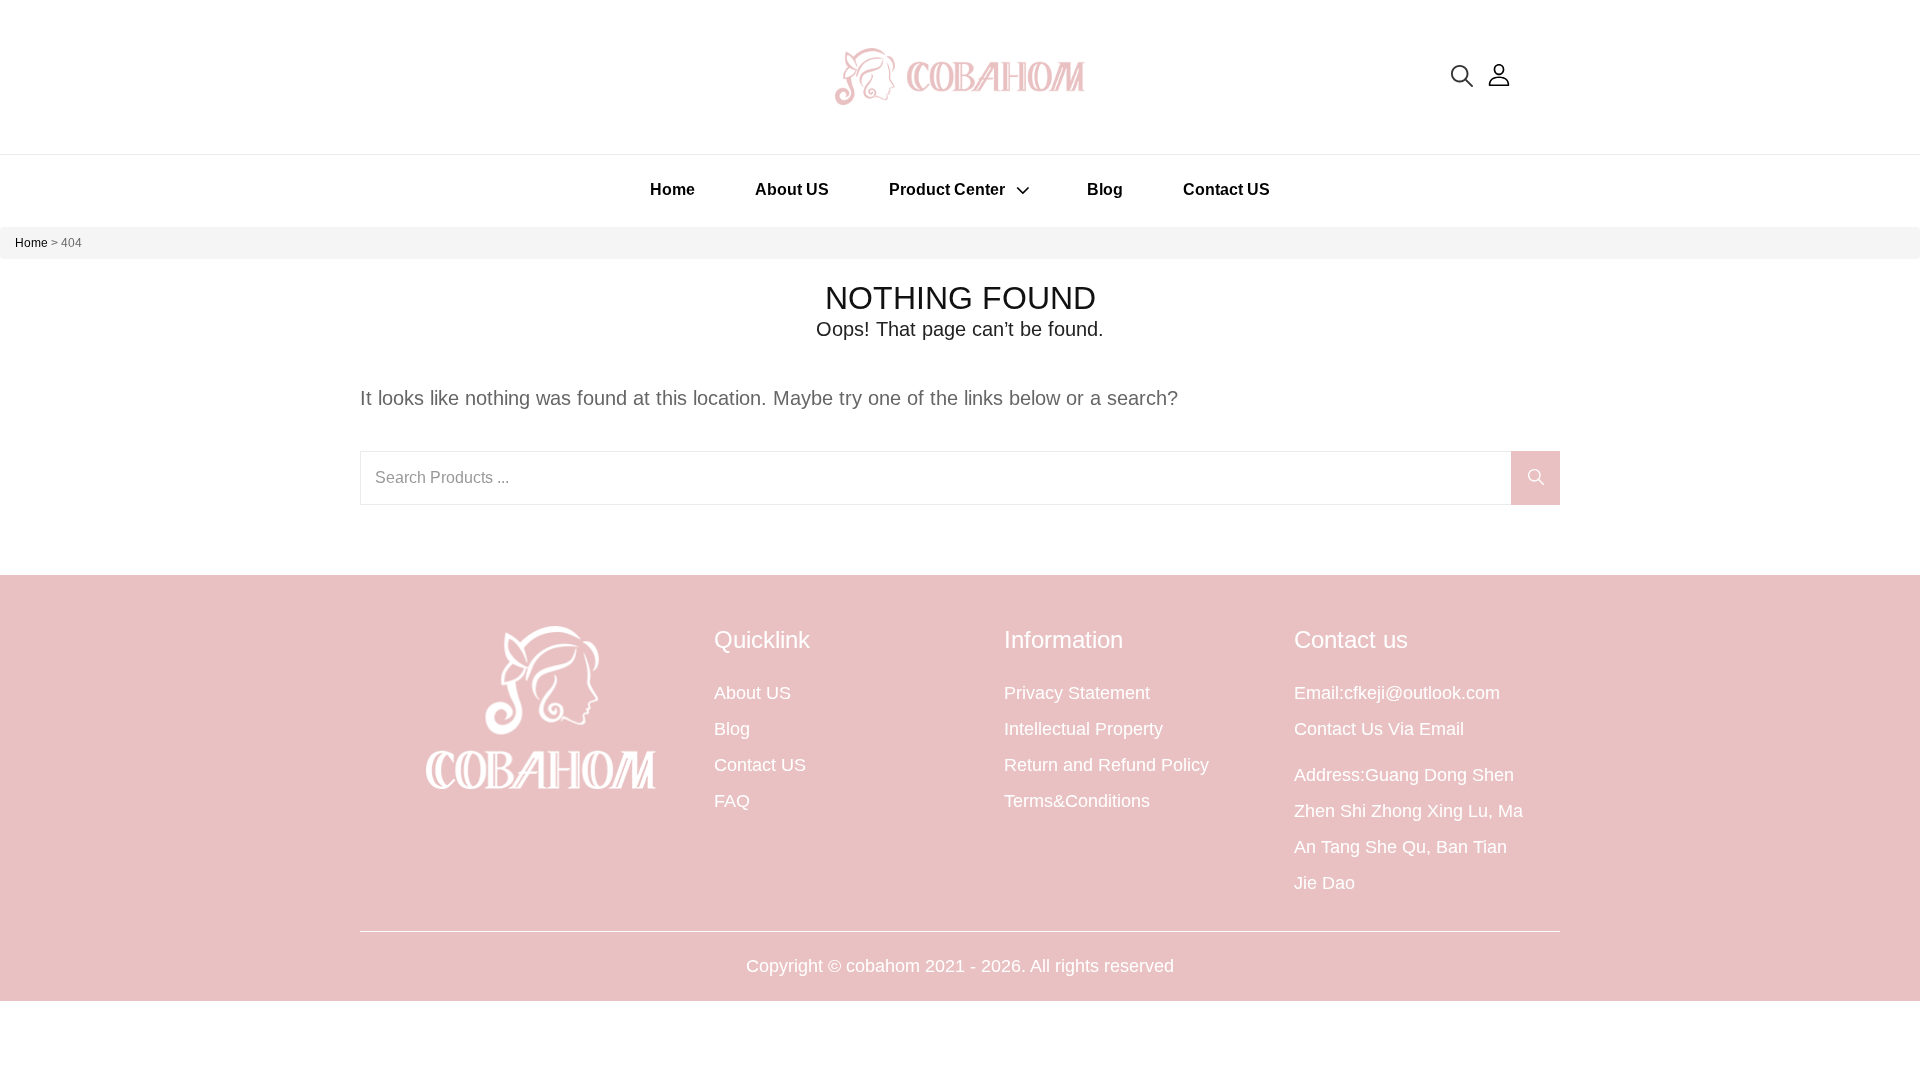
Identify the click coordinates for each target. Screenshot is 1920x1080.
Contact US (1226, 189)
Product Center (947, 189)
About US (792, 189)
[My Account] (1499, 75)
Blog (1105, 189)
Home (672, 189)
